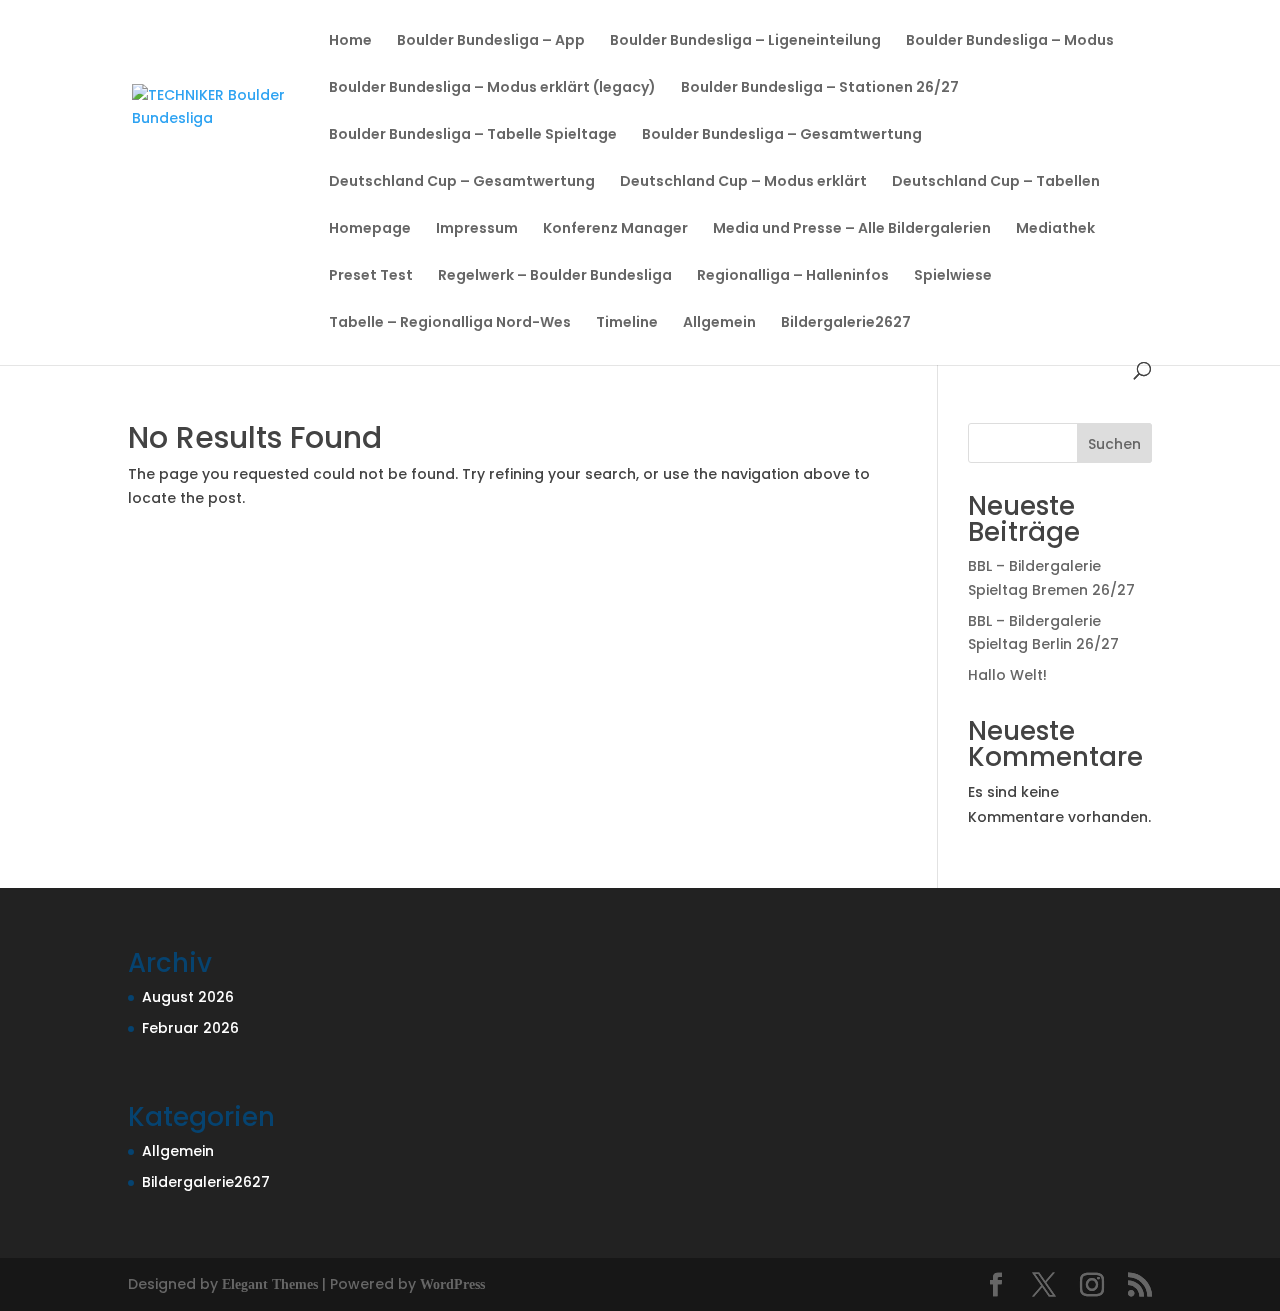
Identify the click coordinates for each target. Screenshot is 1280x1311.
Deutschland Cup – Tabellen (996, 182)
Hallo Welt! (1007, 675)
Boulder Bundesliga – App (491, 41)
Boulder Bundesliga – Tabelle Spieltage (473, 135)
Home (350, 41)
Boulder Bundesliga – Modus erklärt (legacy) (492, 88)
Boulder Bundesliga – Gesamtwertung (782, 135)
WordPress (452, 1284)
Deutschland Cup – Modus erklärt (743, 182)
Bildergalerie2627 (846, 323)
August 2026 (188, 997)
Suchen (1114, 444)
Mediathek (1055, 229)
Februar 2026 (190, 1028)
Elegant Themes (270, 1284)
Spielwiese (953, 276)
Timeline (627, 323)
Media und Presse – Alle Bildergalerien (852, 229)
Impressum (477, 229)
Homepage (370, 229)
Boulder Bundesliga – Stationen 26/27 (820, 88)
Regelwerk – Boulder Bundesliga (555, 276)
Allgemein (719, 323)
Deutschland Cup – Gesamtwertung (462, 182)
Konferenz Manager (615, 229)
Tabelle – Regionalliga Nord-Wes (450, 323)
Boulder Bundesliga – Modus (1010, 41)
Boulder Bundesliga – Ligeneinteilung (745, 41)
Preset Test (371, 276)
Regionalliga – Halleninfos (793, 276)
